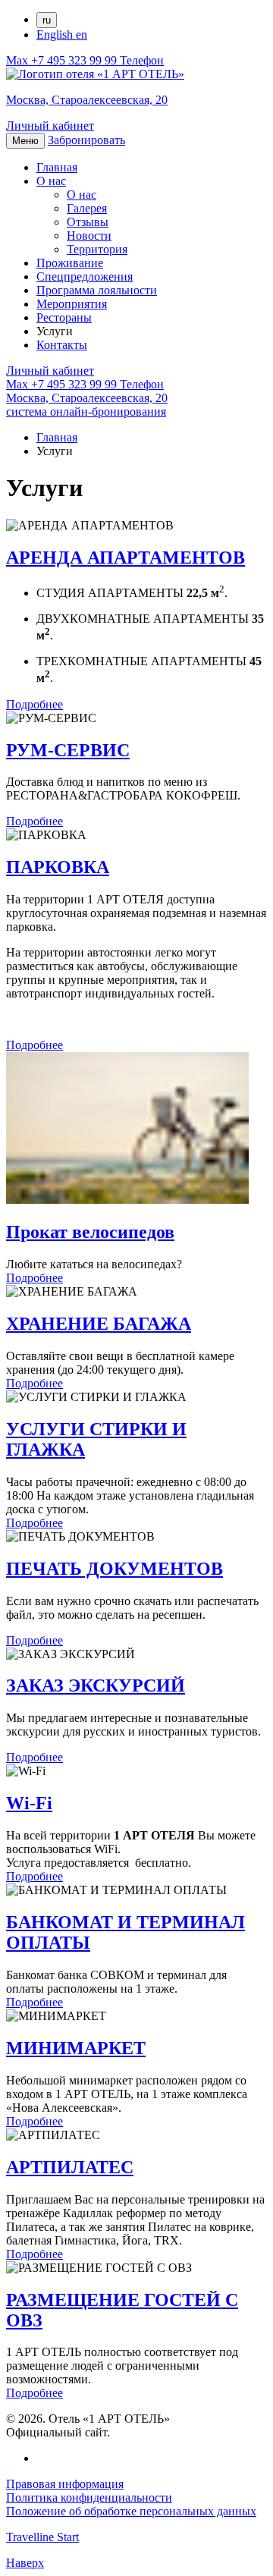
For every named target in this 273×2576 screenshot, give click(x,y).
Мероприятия (72, 304)
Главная (57, 167)
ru (47, 20)
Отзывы (88, 222)
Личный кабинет (50, 126)
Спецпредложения (85, 276)
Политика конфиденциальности (89, 2497)
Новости (89, 236)
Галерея (87, 208)
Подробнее (35, 704)
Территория (97, 249)
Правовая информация (65, 2484)
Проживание (70, 263)
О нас (51, 181)
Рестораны (64, 317)
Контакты (62, 345)
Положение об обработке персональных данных (131, 2511)
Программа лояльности (97, 290)
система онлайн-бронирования (86, 412)
